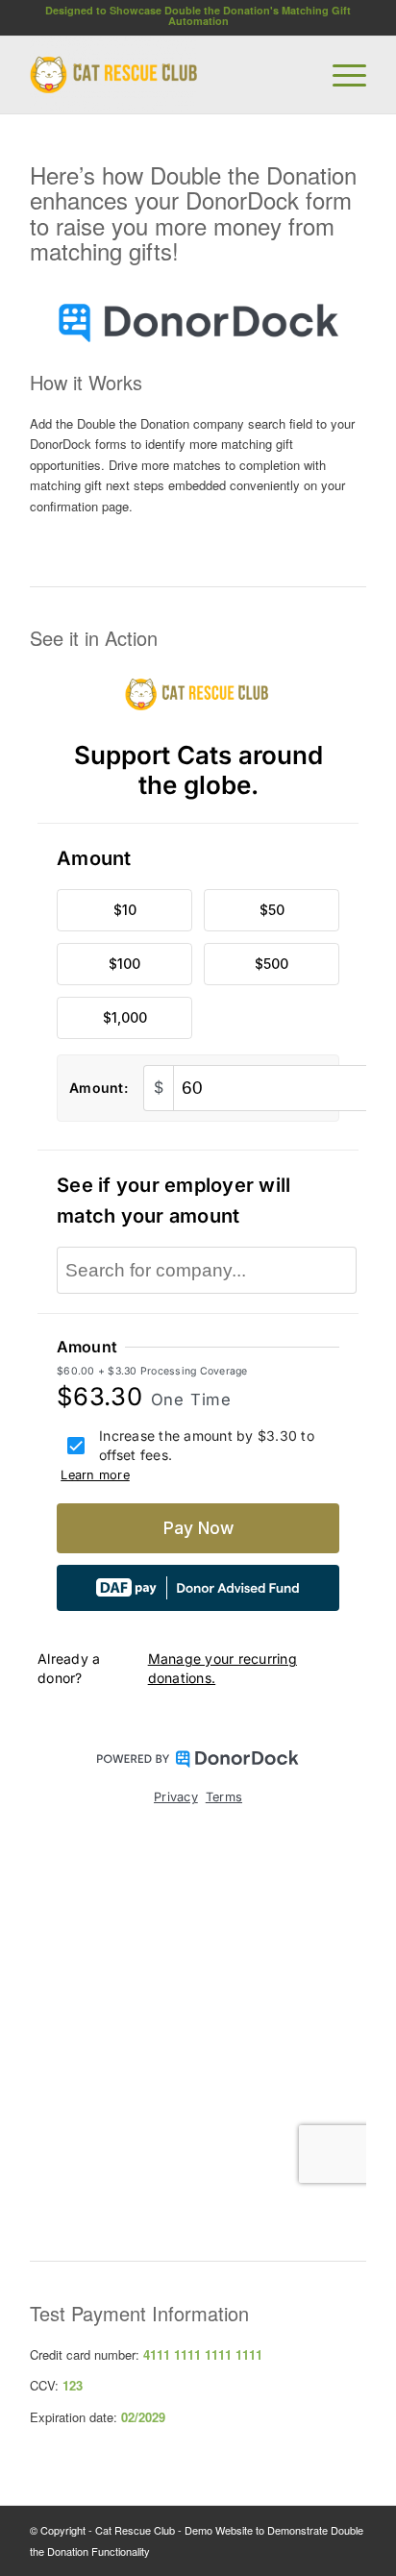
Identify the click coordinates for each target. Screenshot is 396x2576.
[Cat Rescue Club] (164, 75)
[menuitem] (340, 75)
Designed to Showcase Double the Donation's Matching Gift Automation (198, 15)
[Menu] (340, 75)
